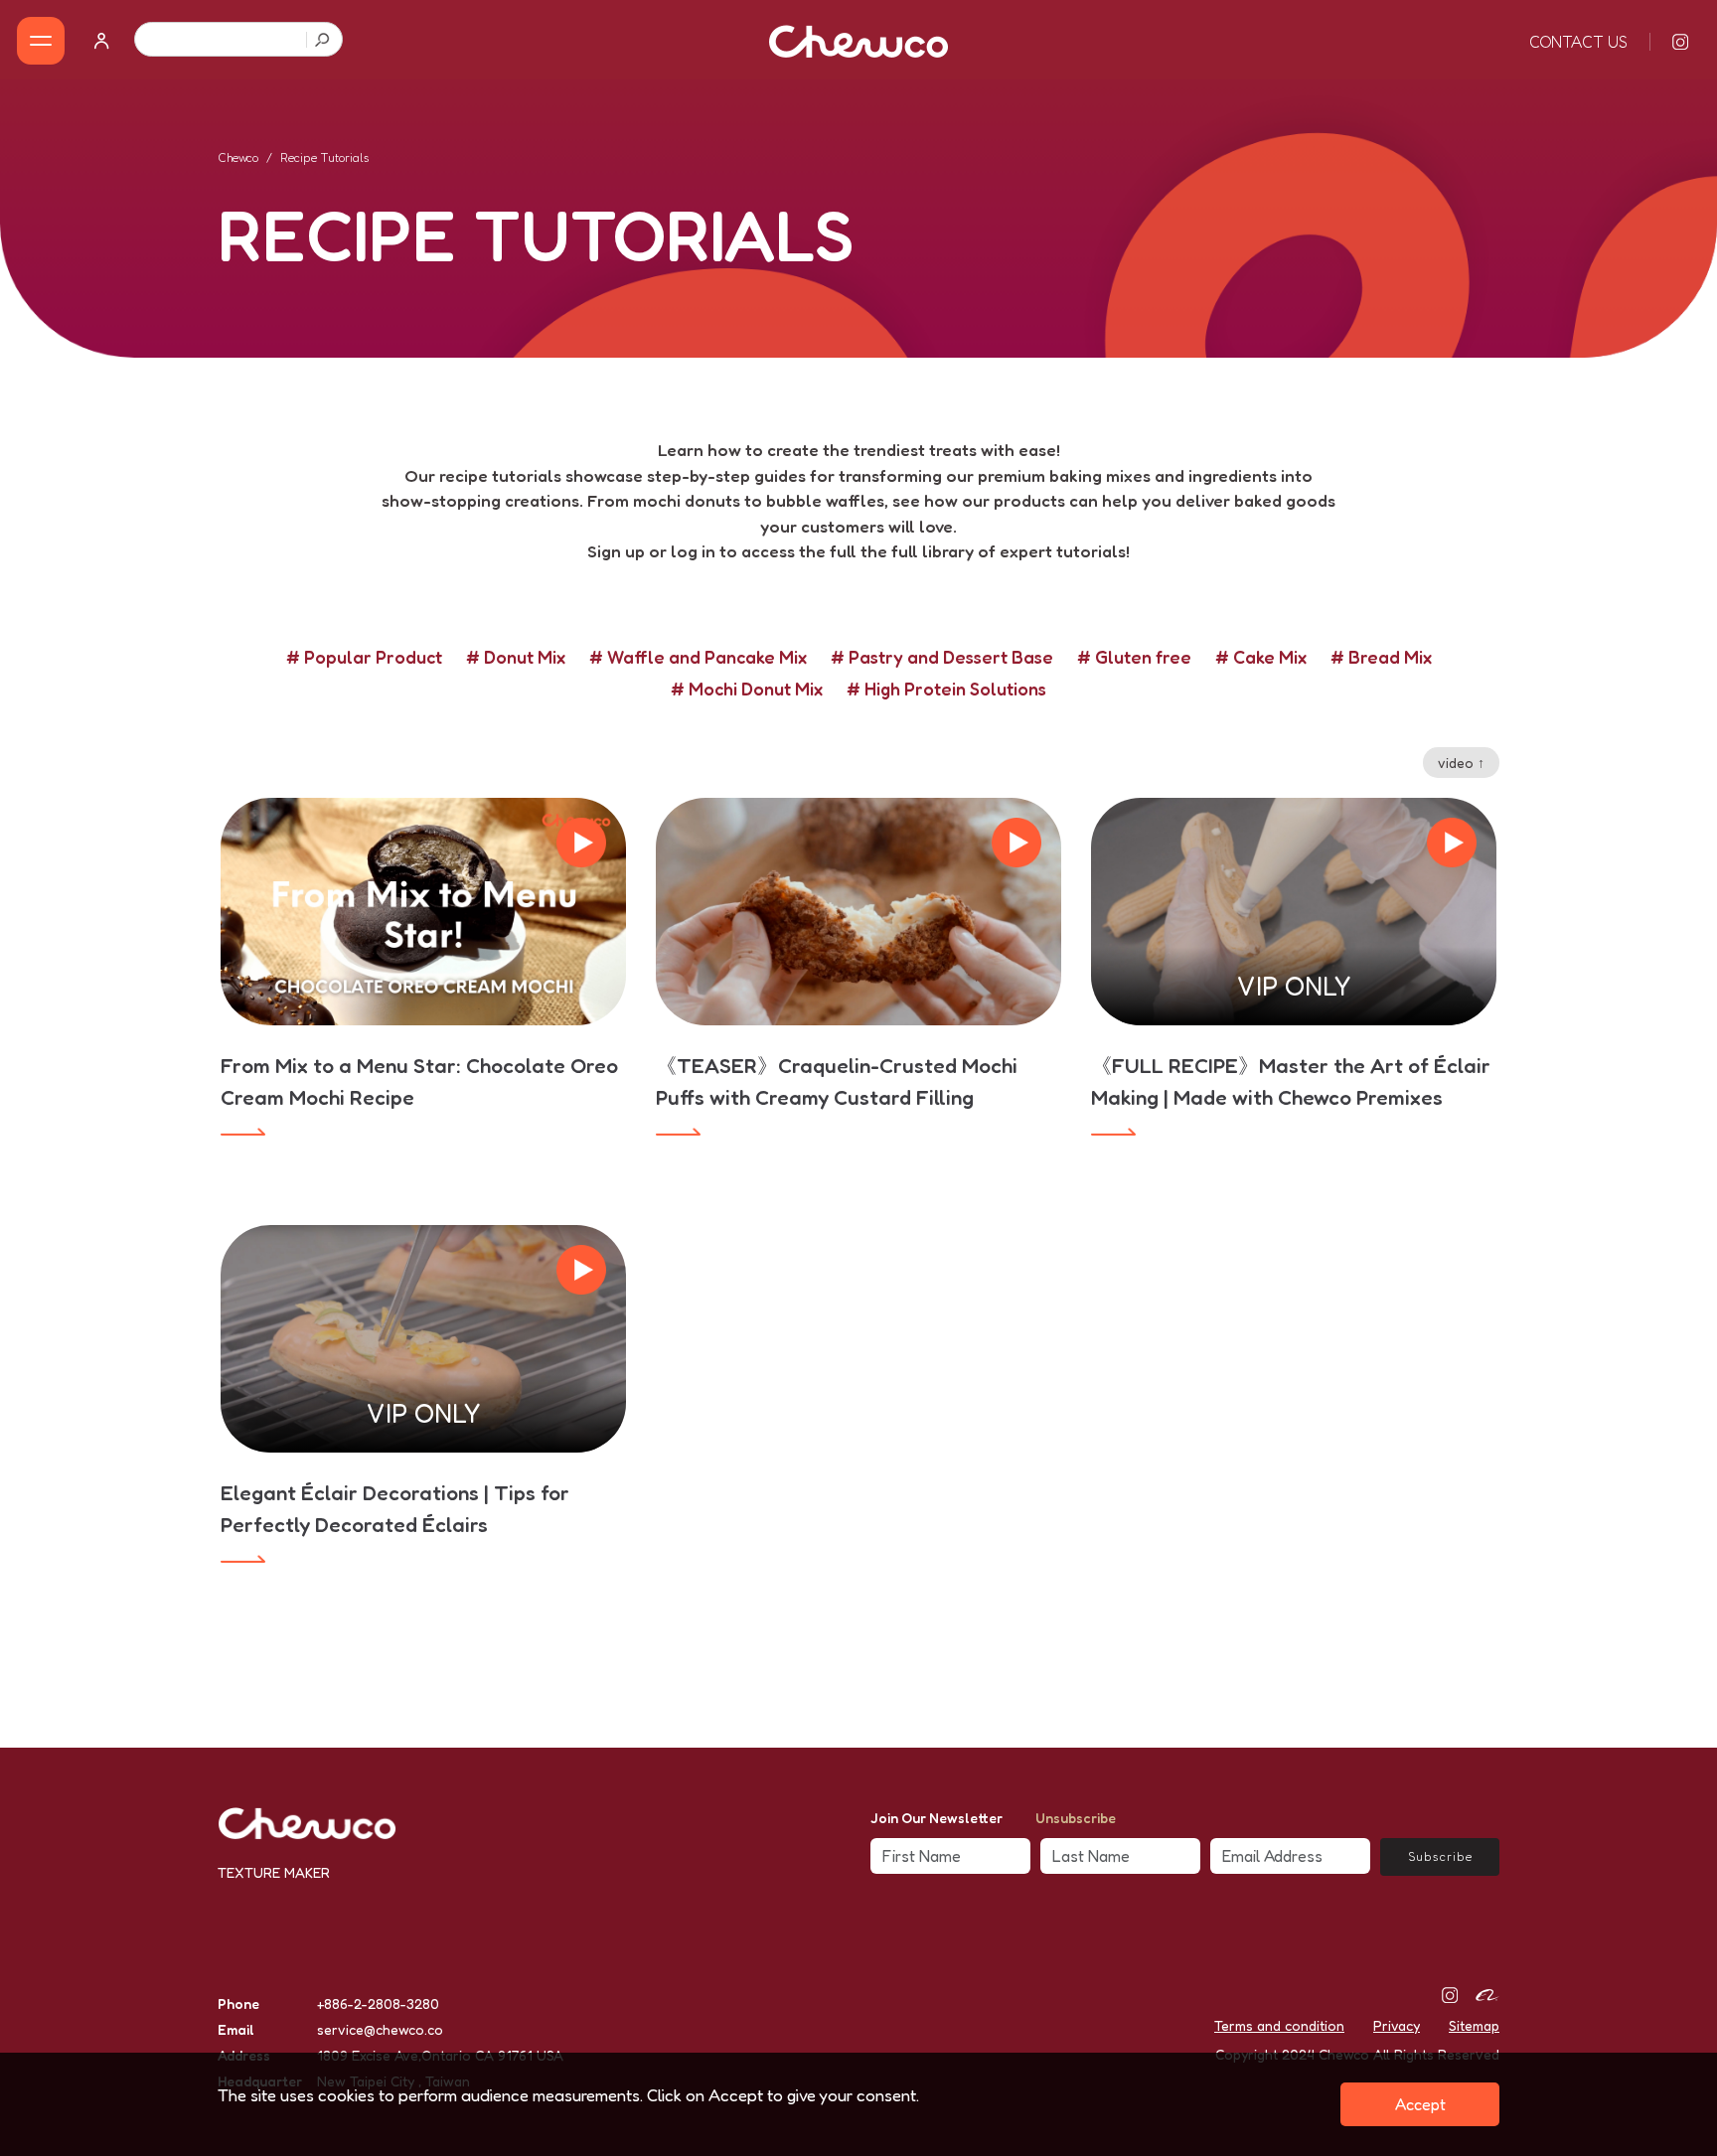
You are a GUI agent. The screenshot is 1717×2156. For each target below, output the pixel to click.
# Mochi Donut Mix (747, 689)
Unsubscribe (1076, 1818)
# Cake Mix (1261, 657)
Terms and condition (1279, 2025)
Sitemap (1474, 2025)
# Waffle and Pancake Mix (698, 657)
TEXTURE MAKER (274, 1872)
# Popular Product (364, 657)
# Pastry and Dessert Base (942, 657)
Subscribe (1440, 1856)
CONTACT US (1578, 42)
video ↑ (1461, 763)
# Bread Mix (1381, 657)
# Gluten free (1134, 657)
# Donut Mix (516, 657)
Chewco (238, 157)
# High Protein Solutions (946, 689)
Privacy (1397, 2025)
